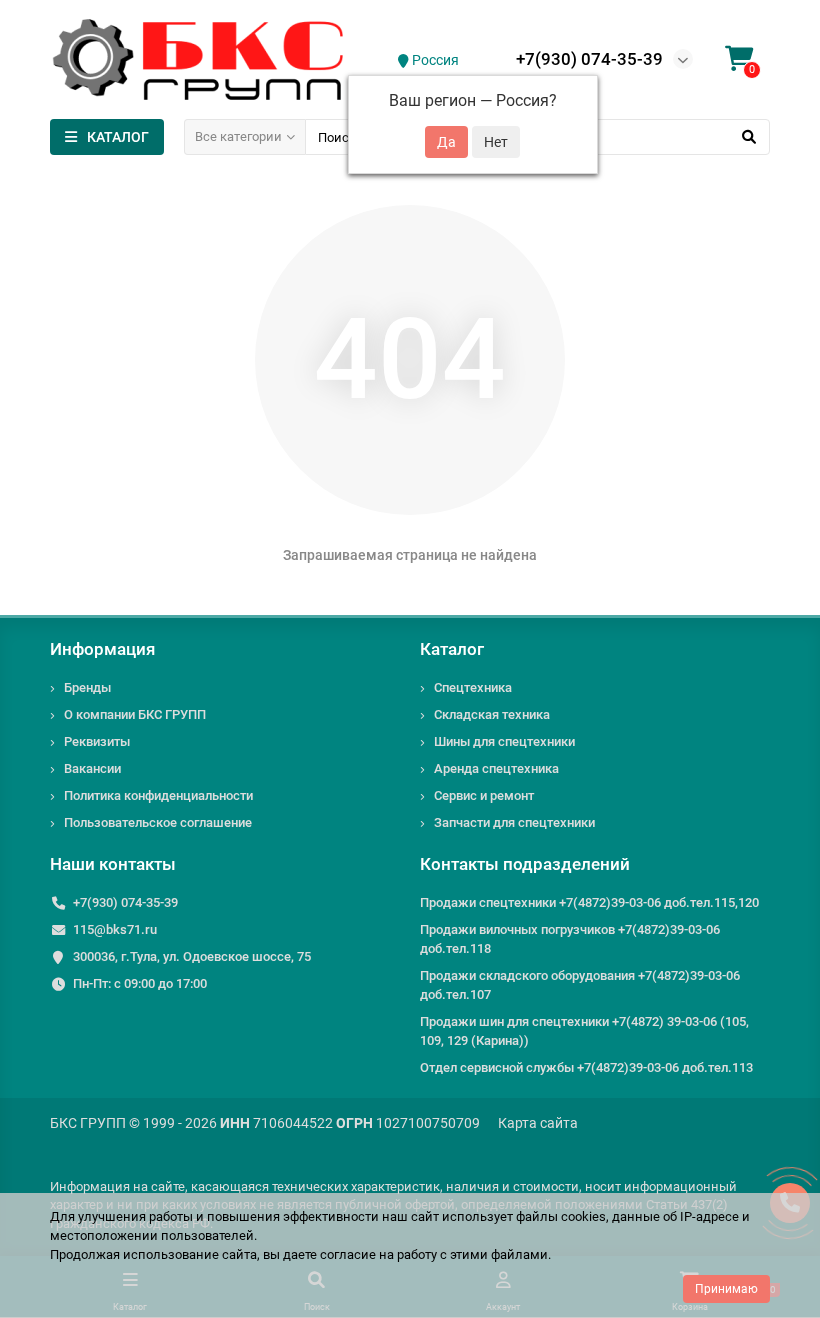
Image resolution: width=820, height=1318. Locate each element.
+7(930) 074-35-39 (589, 59)
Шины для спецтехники (504, 741)
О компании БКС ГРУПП (135, 714)
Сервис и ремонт (484, 795)
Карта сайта (538, 1123)
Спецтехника (473, 687)
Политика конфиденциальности (158, 795)
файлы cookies (561, 1216)
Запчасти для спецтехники (514, 822)
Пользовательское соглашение (158, 822)
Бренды (87, 687)
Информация (102, 649)
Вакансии (92, 768)
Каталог (452, 649)
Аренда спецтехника (496, 768)
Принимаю (726, 1289)
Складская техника (492, 714)
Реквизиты (97, 741)
